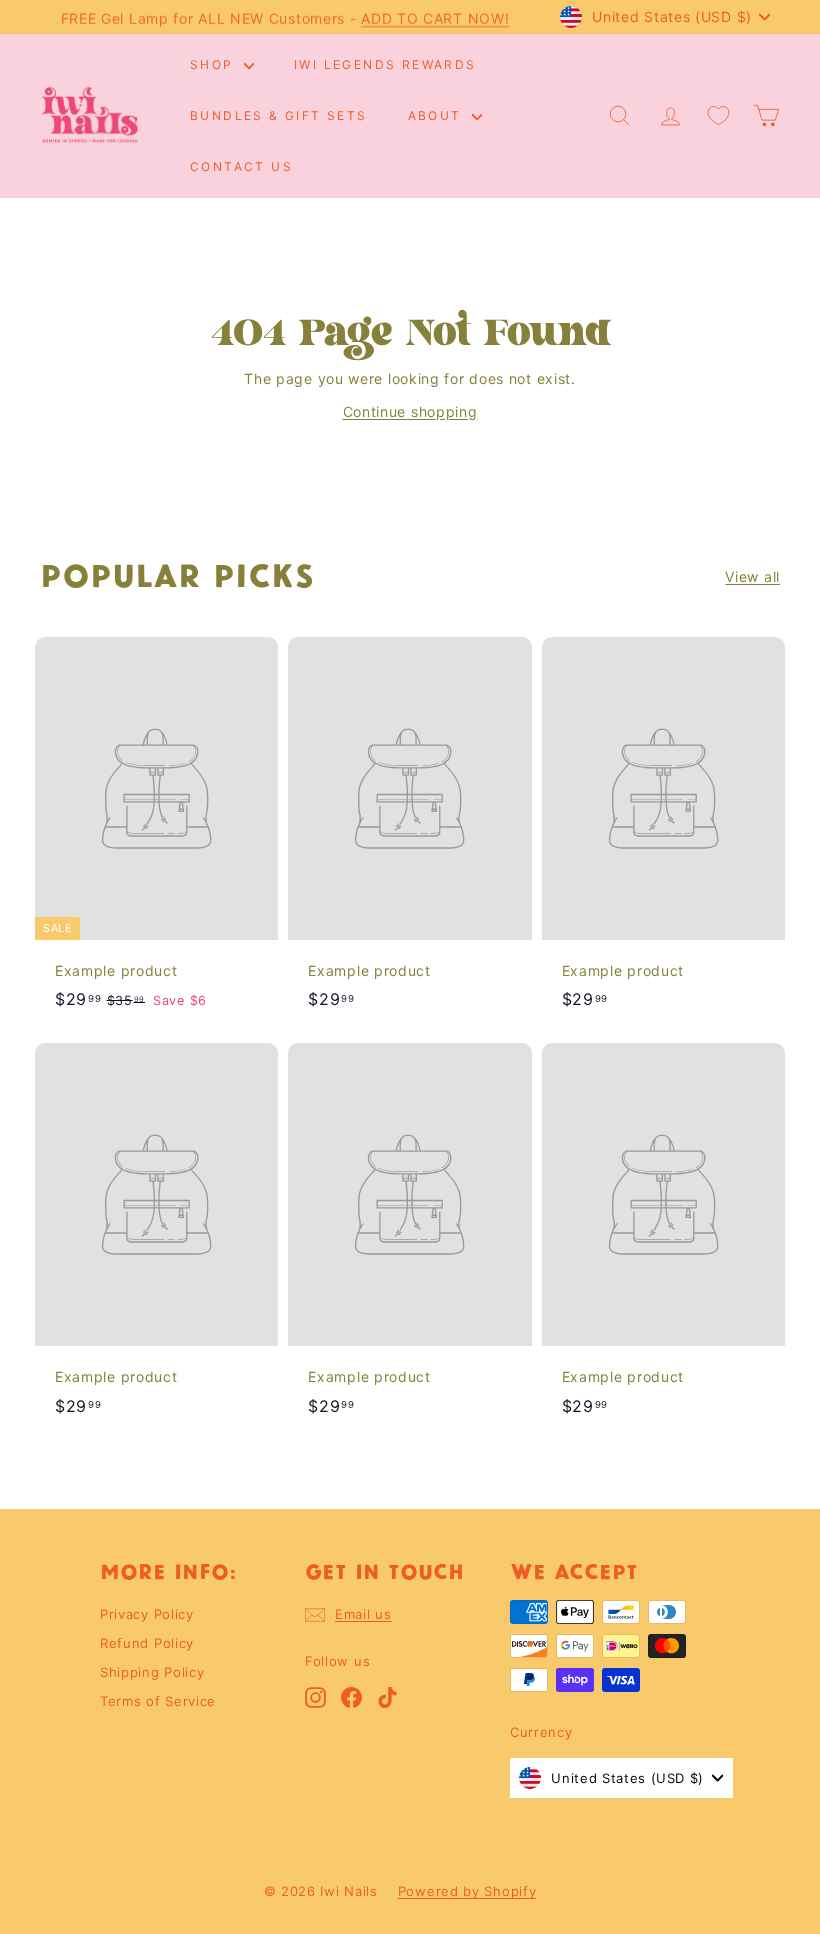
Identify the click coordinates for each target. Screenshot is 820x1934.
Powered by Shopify (467, 1891)
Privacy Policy (147, 1614)
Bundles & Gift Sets (279, 115)
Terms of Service (158, 1701)
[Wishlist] (718, 115)
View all (752, 576)
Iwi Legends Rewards (385, 64)
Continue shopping (410, 411)
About (437, 115)
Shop (214, 64)
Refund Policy (147, 1643)
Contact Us (241, 166)
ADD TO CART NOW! (435, 16)
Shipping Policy (152, 1672)
